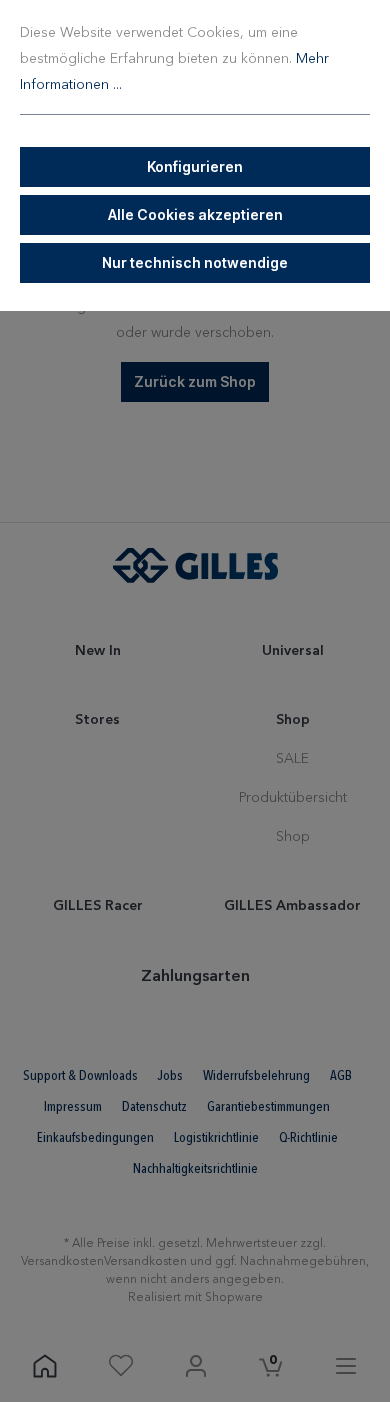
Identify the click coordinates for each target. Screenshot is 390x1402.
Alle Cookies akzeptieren (195, 214)
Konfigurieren (195, 166)
